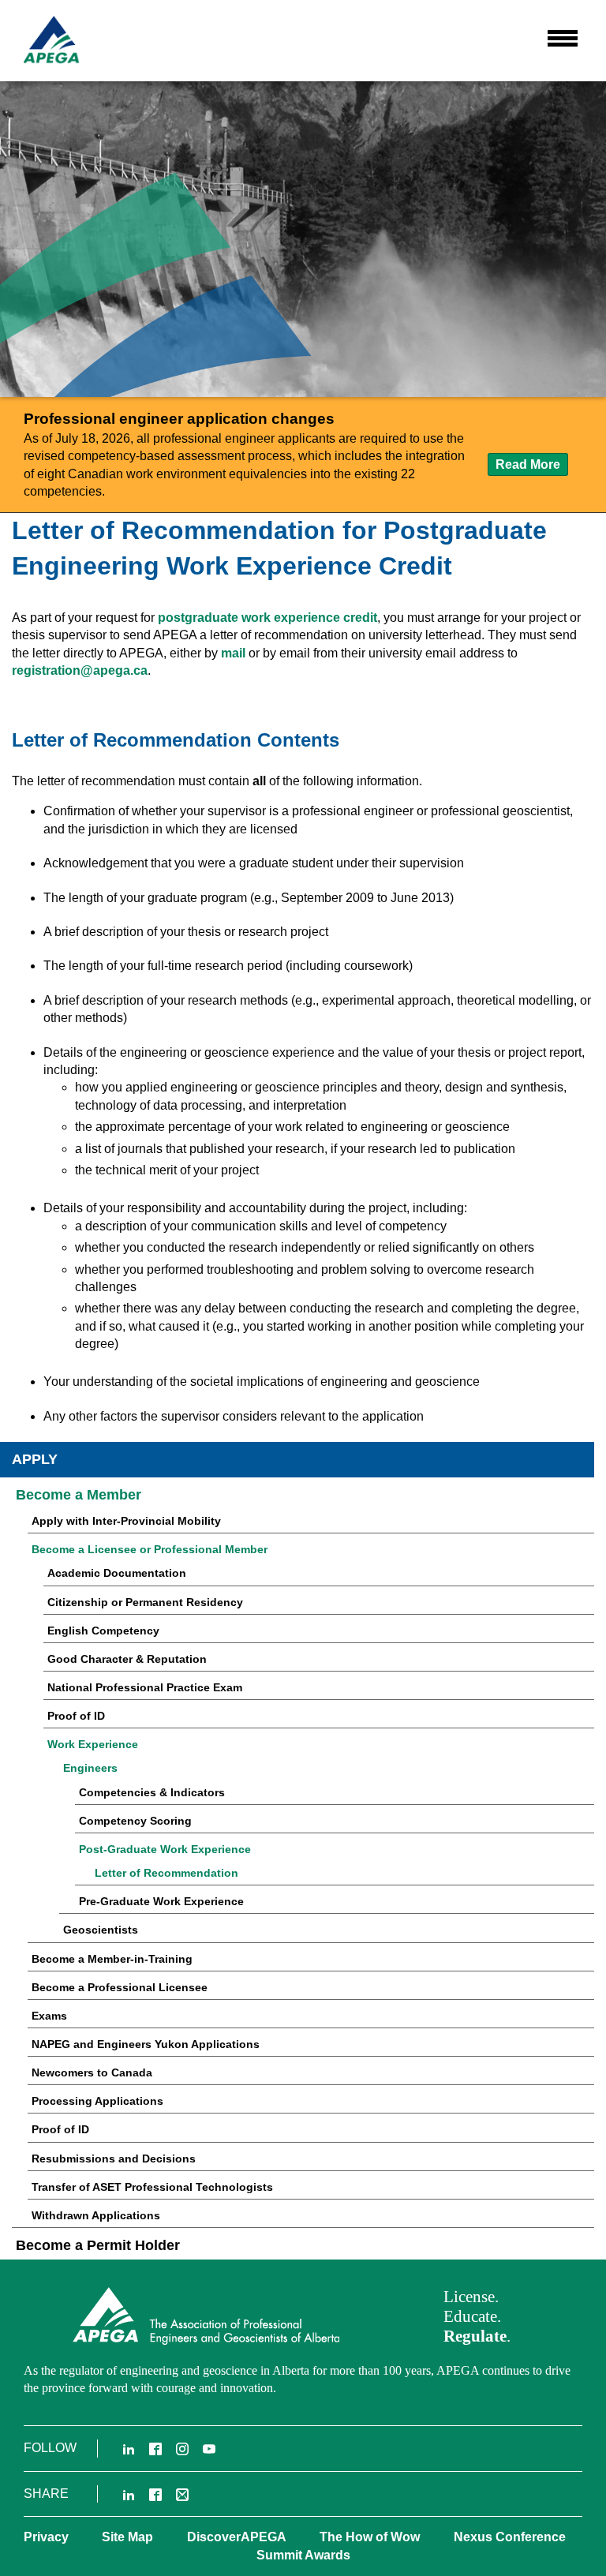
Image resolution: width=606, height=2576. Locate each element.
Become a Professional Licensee (120, 1987)
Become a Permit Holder (98, 2245)
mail (233, 653)
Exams (49, 2016)
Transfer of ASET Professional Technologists (152, 2187)
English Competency (103, 1631)
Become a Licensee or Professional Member (150, 1549)
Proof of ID (76, 1716)
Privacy (46, 2537)
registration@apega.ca (80, 670)
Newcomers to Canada (92, 2072)
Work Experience (93, 1744)
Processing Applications (97, 2101)
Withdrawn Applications (96, 2215)
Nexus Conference (510, 2537)
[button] (563, 39)
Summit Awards (303, 2555)
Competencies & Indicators (152, 1792)
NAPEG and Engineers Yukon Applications (146, 2044)
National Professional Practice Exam (145, 1687)
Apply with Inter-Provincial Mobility (126, 1521)
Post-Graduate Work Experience (165, 1849)
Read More (532, 466)
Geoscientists (101, 1930)
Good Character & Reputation (127, 1659)
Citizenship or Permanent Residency (145, 1602)
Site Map (127, 2537)
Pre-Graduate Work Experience (161, 1901)
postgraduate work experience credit (267, 618)
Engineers (90, 1768)
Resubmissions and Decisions (114, 2159)
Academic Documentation (117, 1573)
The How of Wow (370, 2537)
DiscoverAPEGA (237, 2537)
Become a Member (79, 1495)
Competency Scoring (135, 1821)
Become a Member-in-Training (112, 1959)
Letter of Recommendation (166, 1873)
